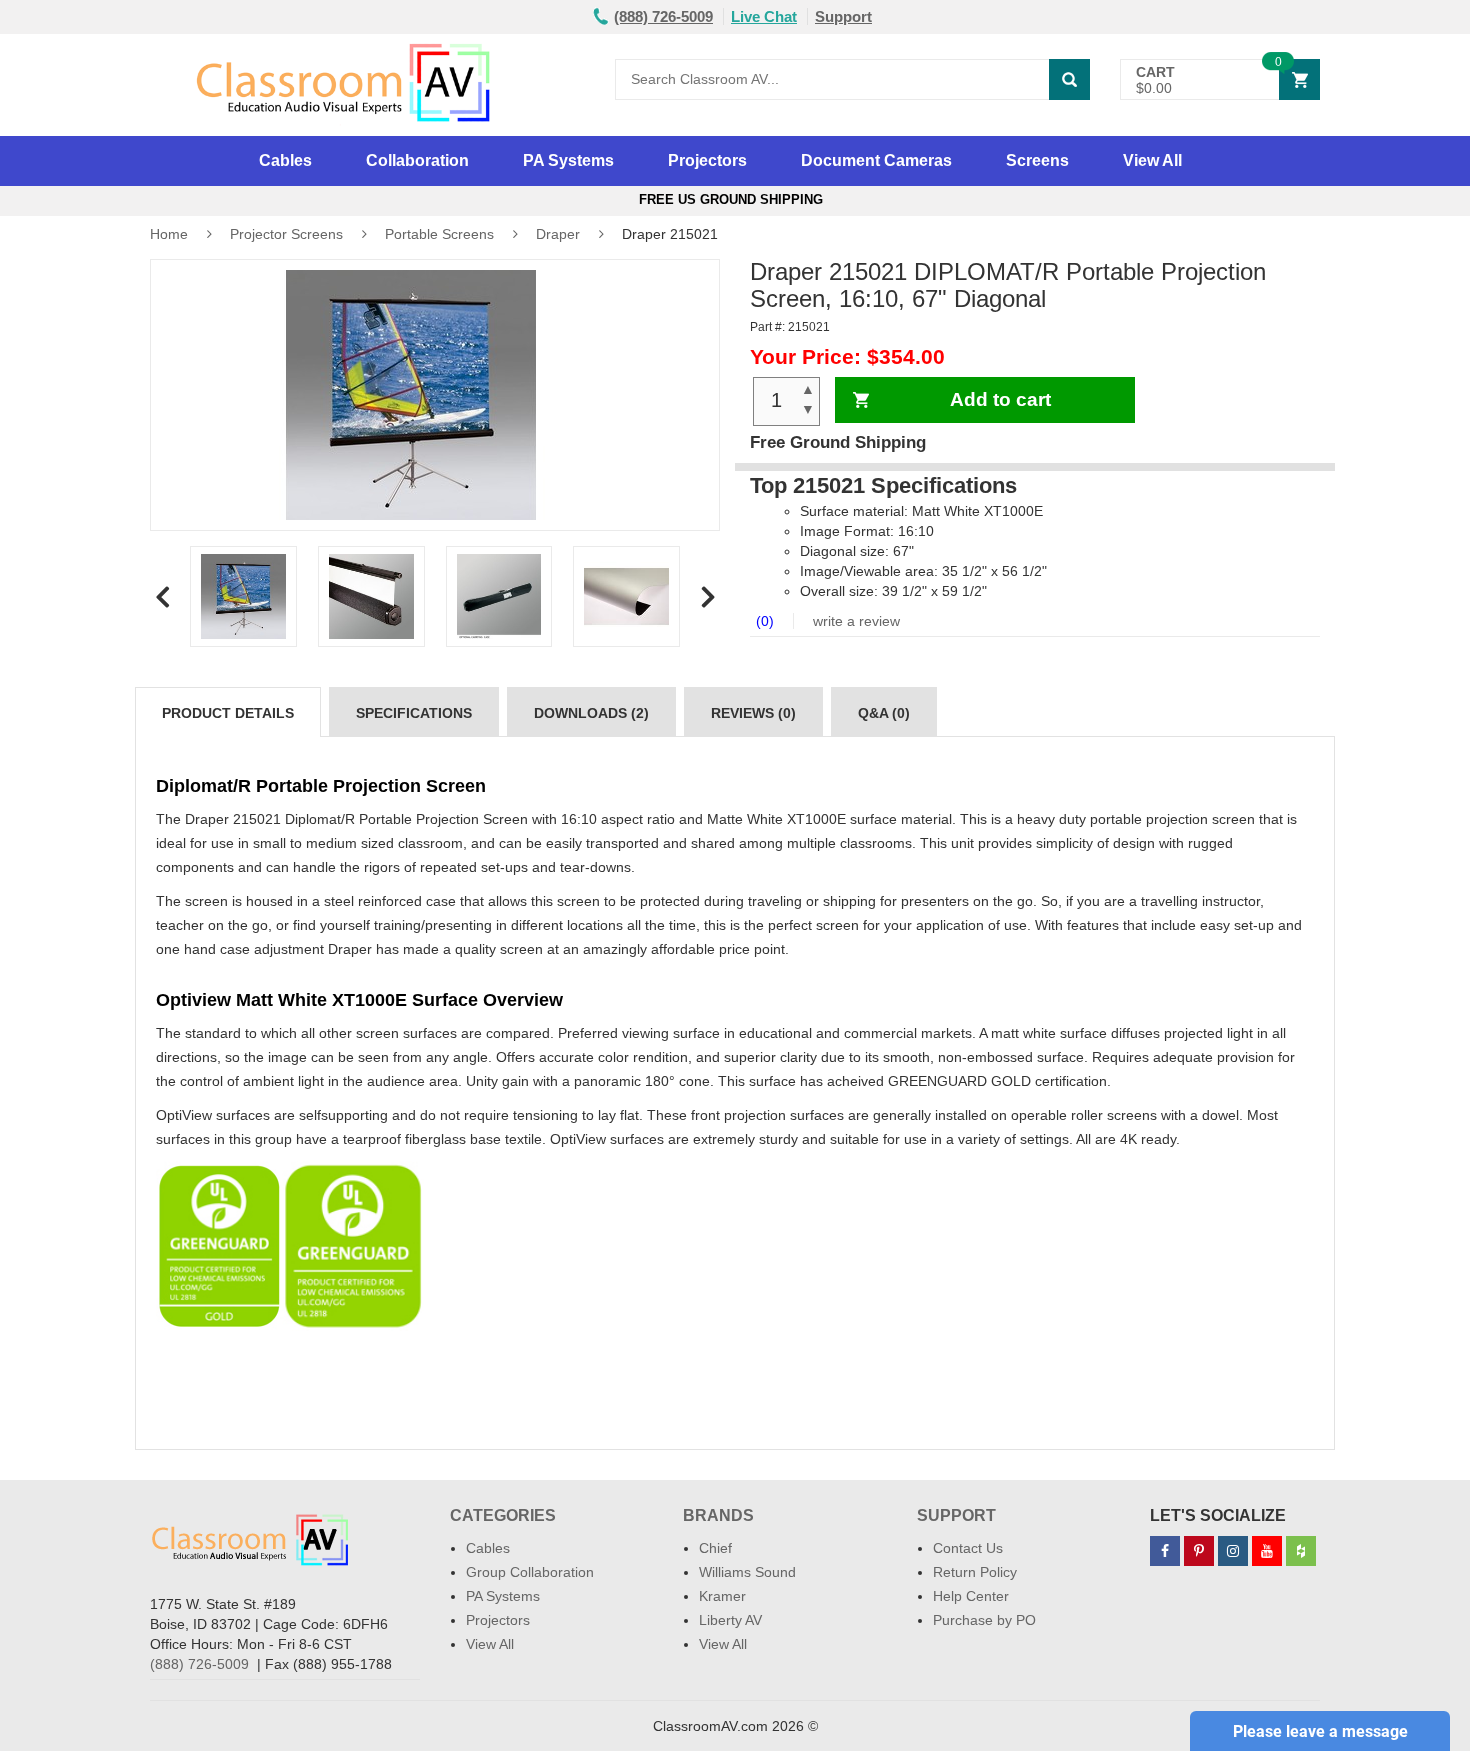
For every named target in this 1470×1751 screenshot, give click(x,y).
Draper (558, 234)
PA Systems (568, 160)
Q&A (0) (884, 713)
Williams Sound (747, 1572)
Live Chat (764, 16)
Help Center (971, 1596)
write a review (854, 621)
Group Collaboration (530, 1572)
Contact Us (968, 1548)
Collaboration (417, 160)
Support (843, 16)
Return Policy (975, 1572)
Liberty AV (730, 1620)
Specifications (414, 713)
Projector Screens (286, 234)
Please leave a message (1320, 1731)
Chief (715, 1548)
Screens (1037, 160)
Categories (503, 1515)
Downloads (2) (591, 713)
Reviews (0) (753, 713)
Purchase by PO (984, 1620)
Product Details (228, 713)
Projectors (707, 160)
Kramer (722, 1596)
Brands (718, 1515)
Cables (285, 160)
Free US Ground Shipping (735, 199)
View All (1152, 160)
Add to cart (1000, 399)
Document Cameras (876, 160)
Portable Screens (439, 234)
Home (169, 234)
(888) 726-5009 (199, 1664)
